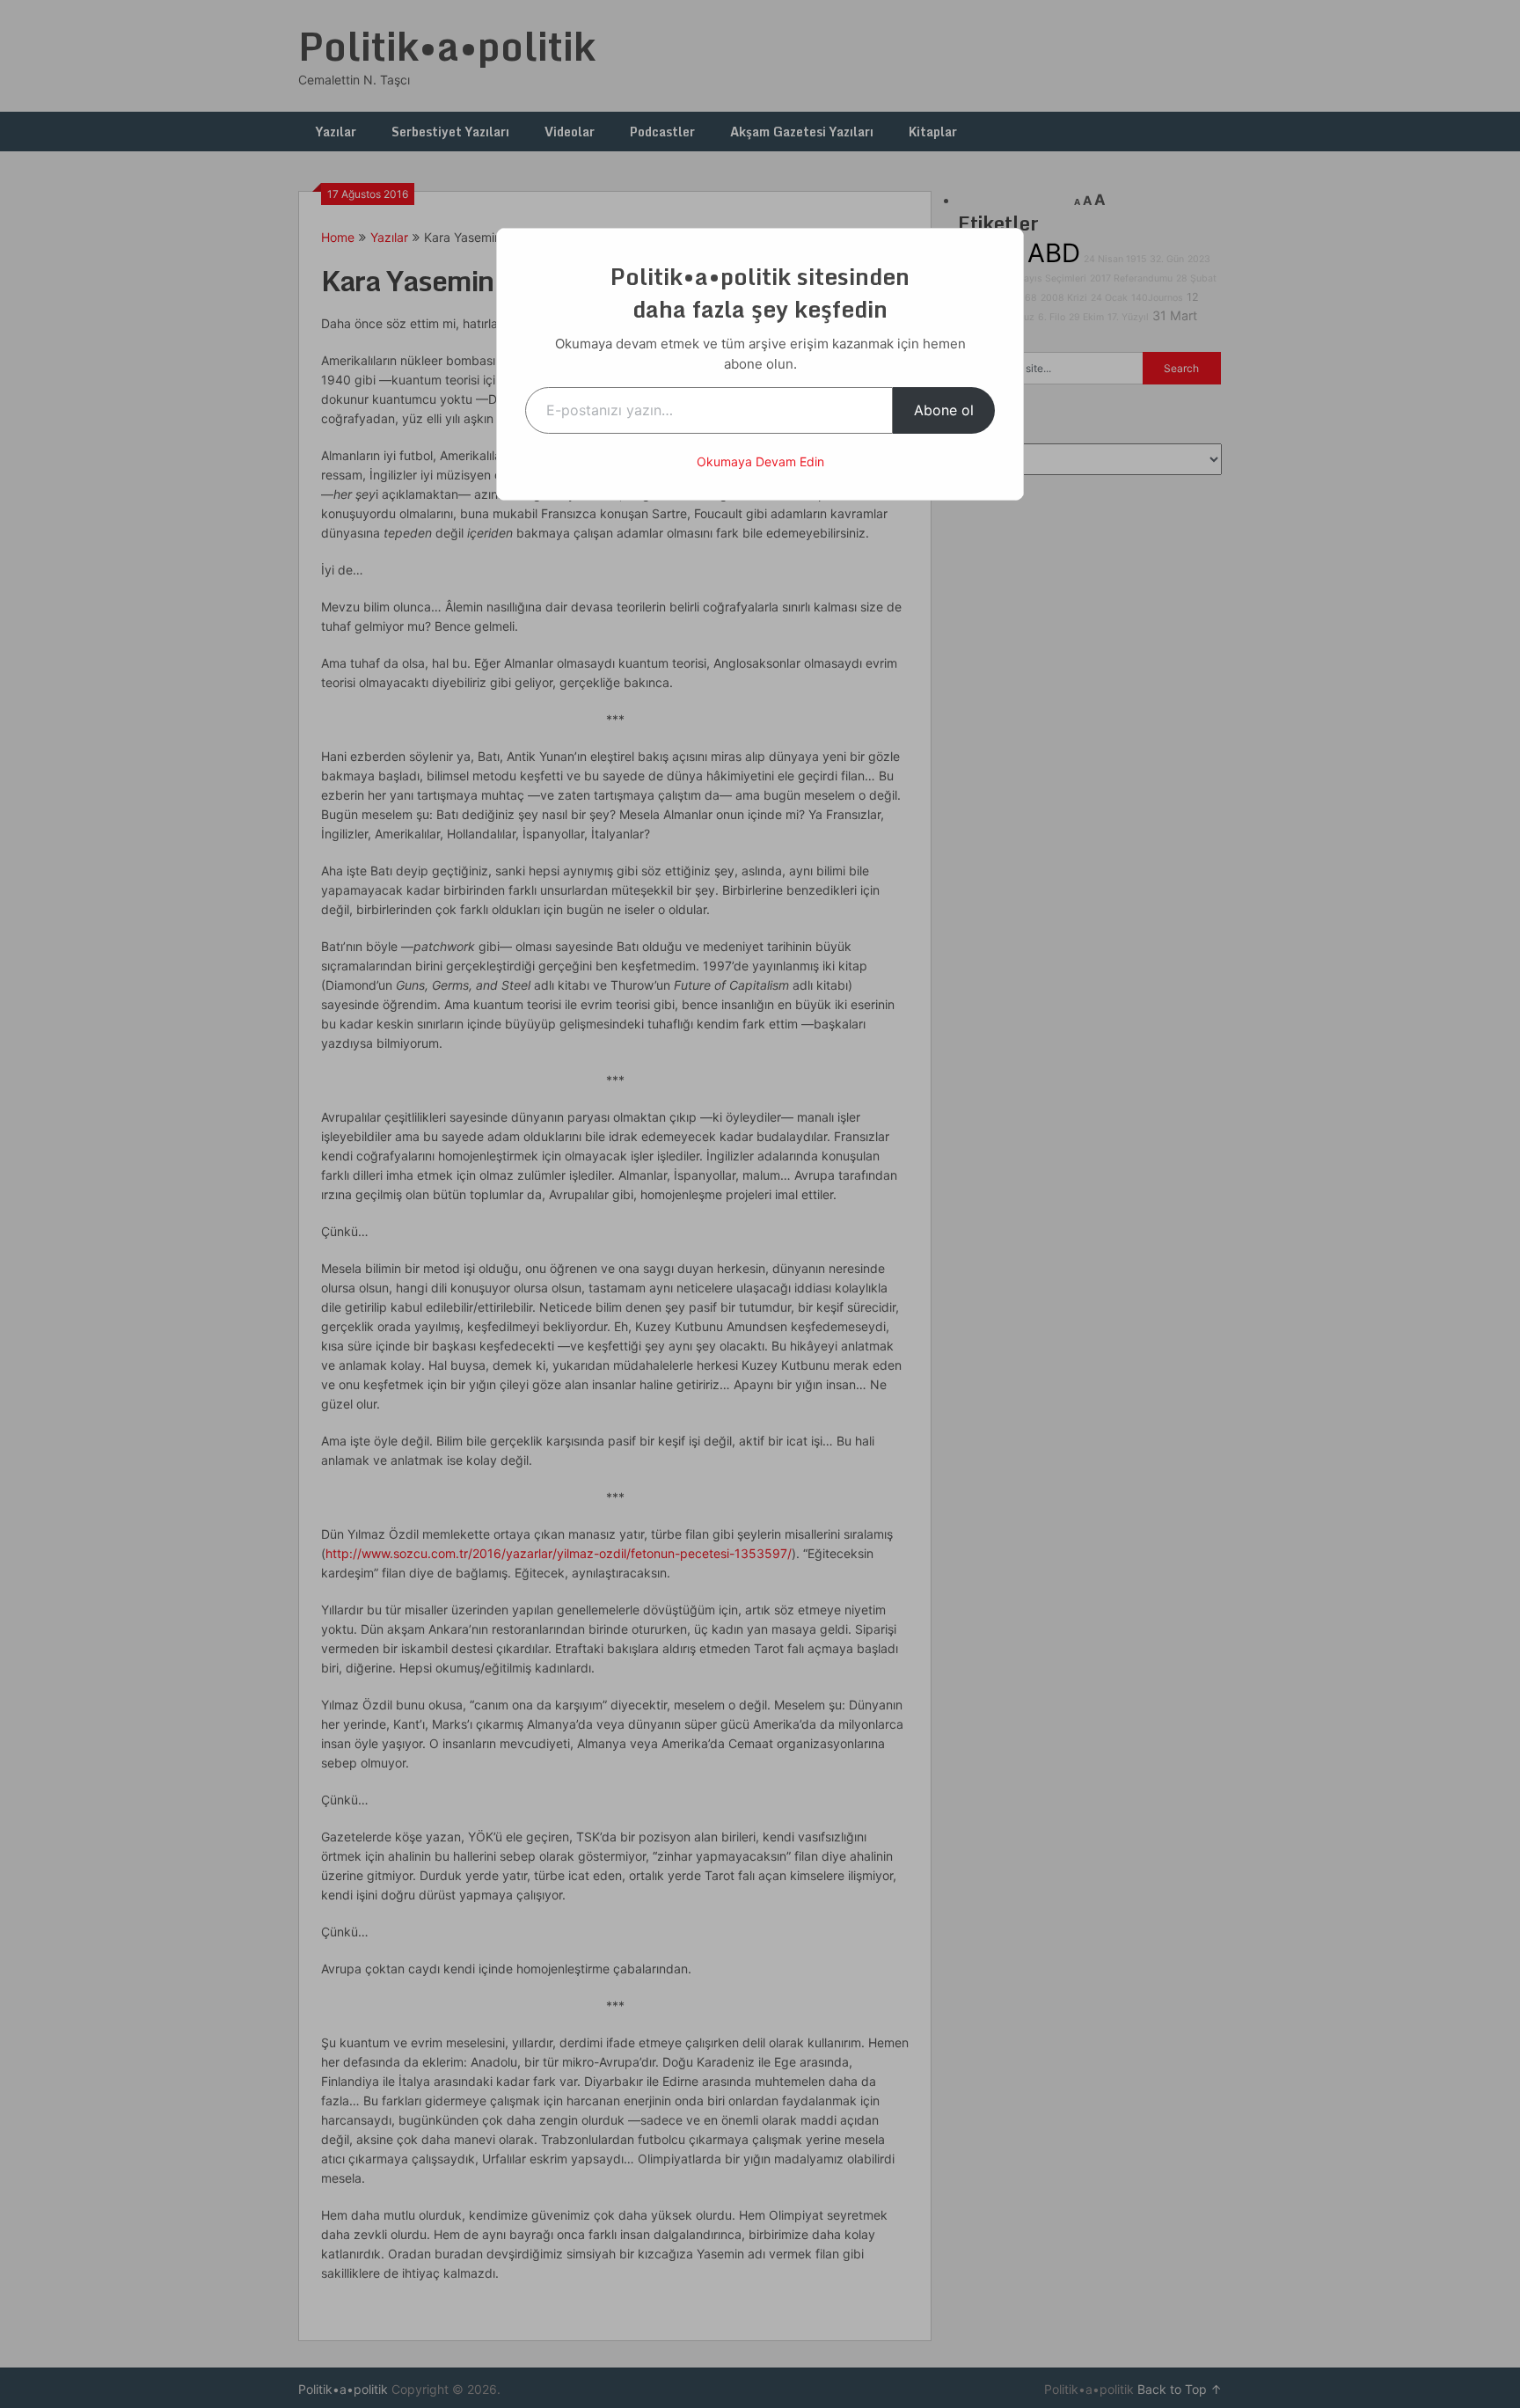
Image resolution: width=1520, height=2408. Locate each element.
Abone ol (944, 410)
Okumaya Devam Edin (760, 461)
